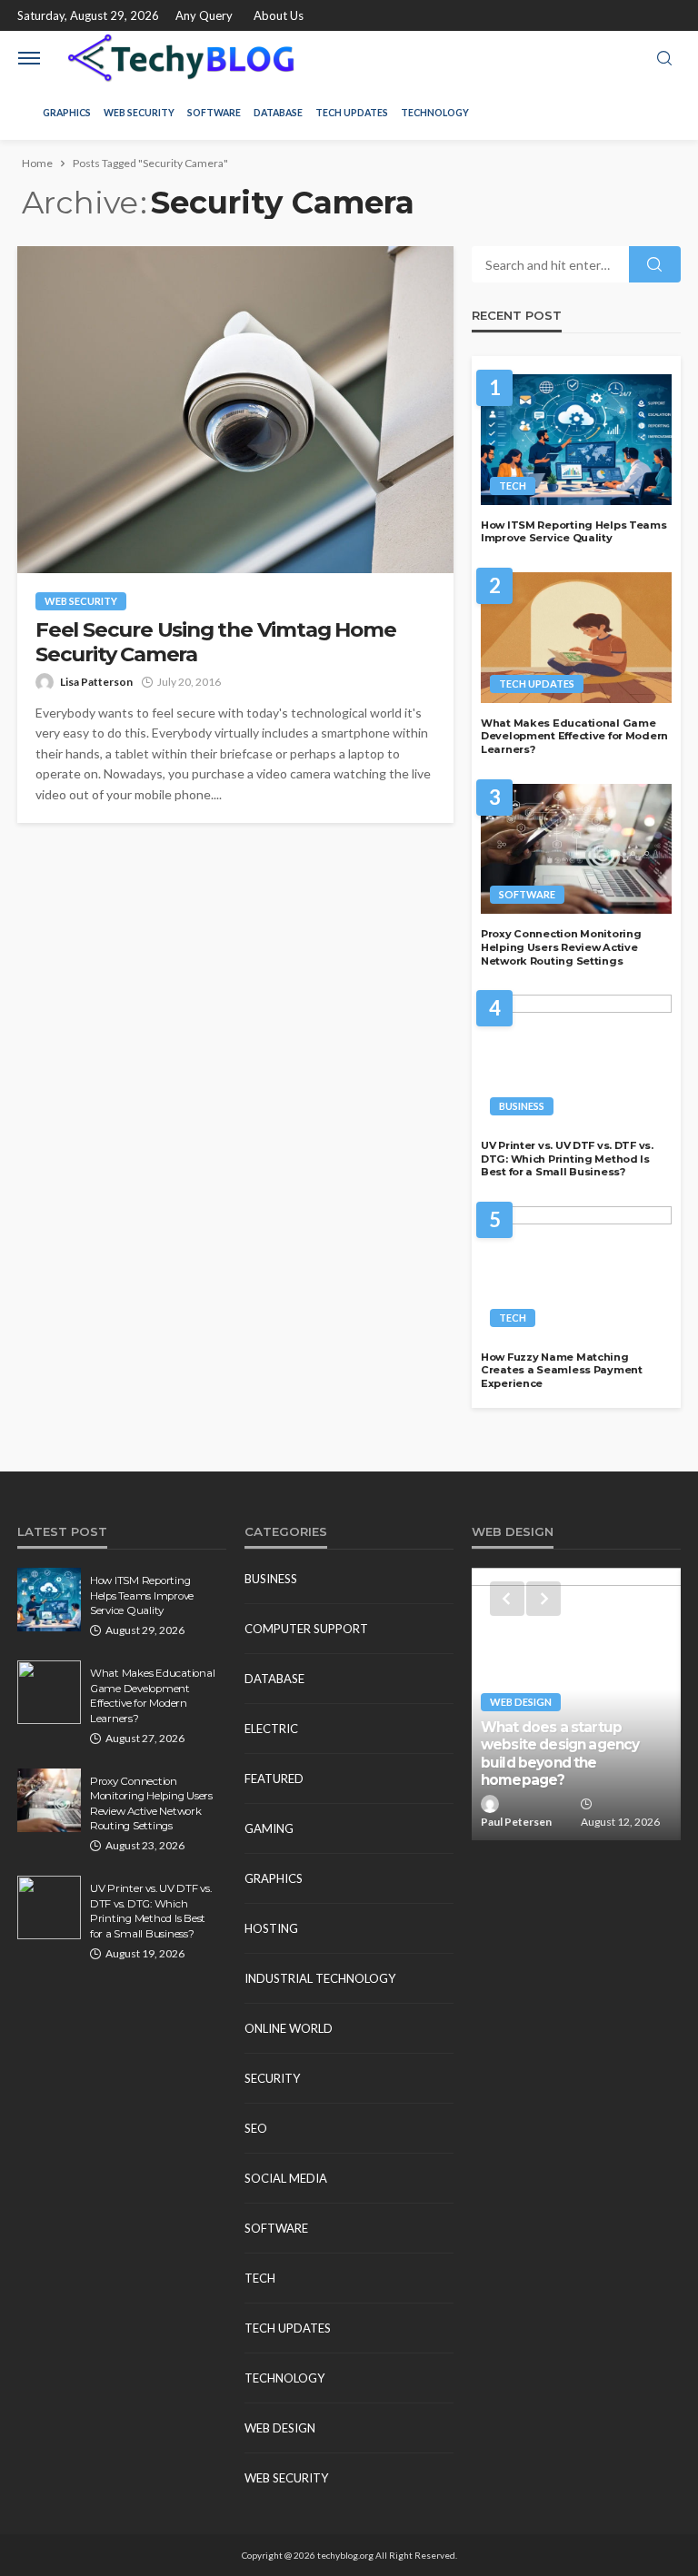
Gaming (269, 1828)
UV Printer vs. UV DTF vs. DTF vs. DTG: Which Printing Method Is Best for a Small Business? (567, 1159)
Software (214, 113)
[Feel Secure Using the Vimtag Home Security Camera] (235, 410)
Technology (435, 113)
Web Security (139, 113)
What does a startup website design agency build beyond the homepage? (560, 1754)
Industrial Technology (320, 1978)
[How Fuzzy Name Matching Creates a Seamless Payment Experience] (576, 1272)
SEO (256, 2128)
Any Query (204, 15)
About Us (279, 15)
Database (278, 113)
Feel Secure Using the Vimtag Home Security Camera (215, 642)
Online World (289, 2028)
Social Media (286, 2178)
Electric (271, 1729)
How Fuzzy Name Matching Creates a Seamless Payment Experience (562, 1370)
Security (272, 2078)
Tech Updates (352, 113)
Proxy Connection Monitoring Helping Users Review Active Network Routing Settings (561, 947)
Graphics (67, 113)
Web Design (280, 2428)
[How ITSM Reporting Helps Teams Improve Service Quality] (576, 440)
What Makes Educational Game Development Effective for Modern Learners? (574, 736)
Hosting (271, 1928)
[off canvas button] (29, 58)
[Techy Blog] (181, 58)
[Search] (664, 59)
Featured (274, 1778)
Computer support (306, 1629)
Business (522, 1106)
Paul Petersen (516, 1822)
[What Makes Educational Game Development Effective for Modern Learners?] (576, 638)
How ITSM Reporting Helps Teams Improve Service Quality (574, 532)
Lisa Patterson (96, 682)
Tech (513, 485)
